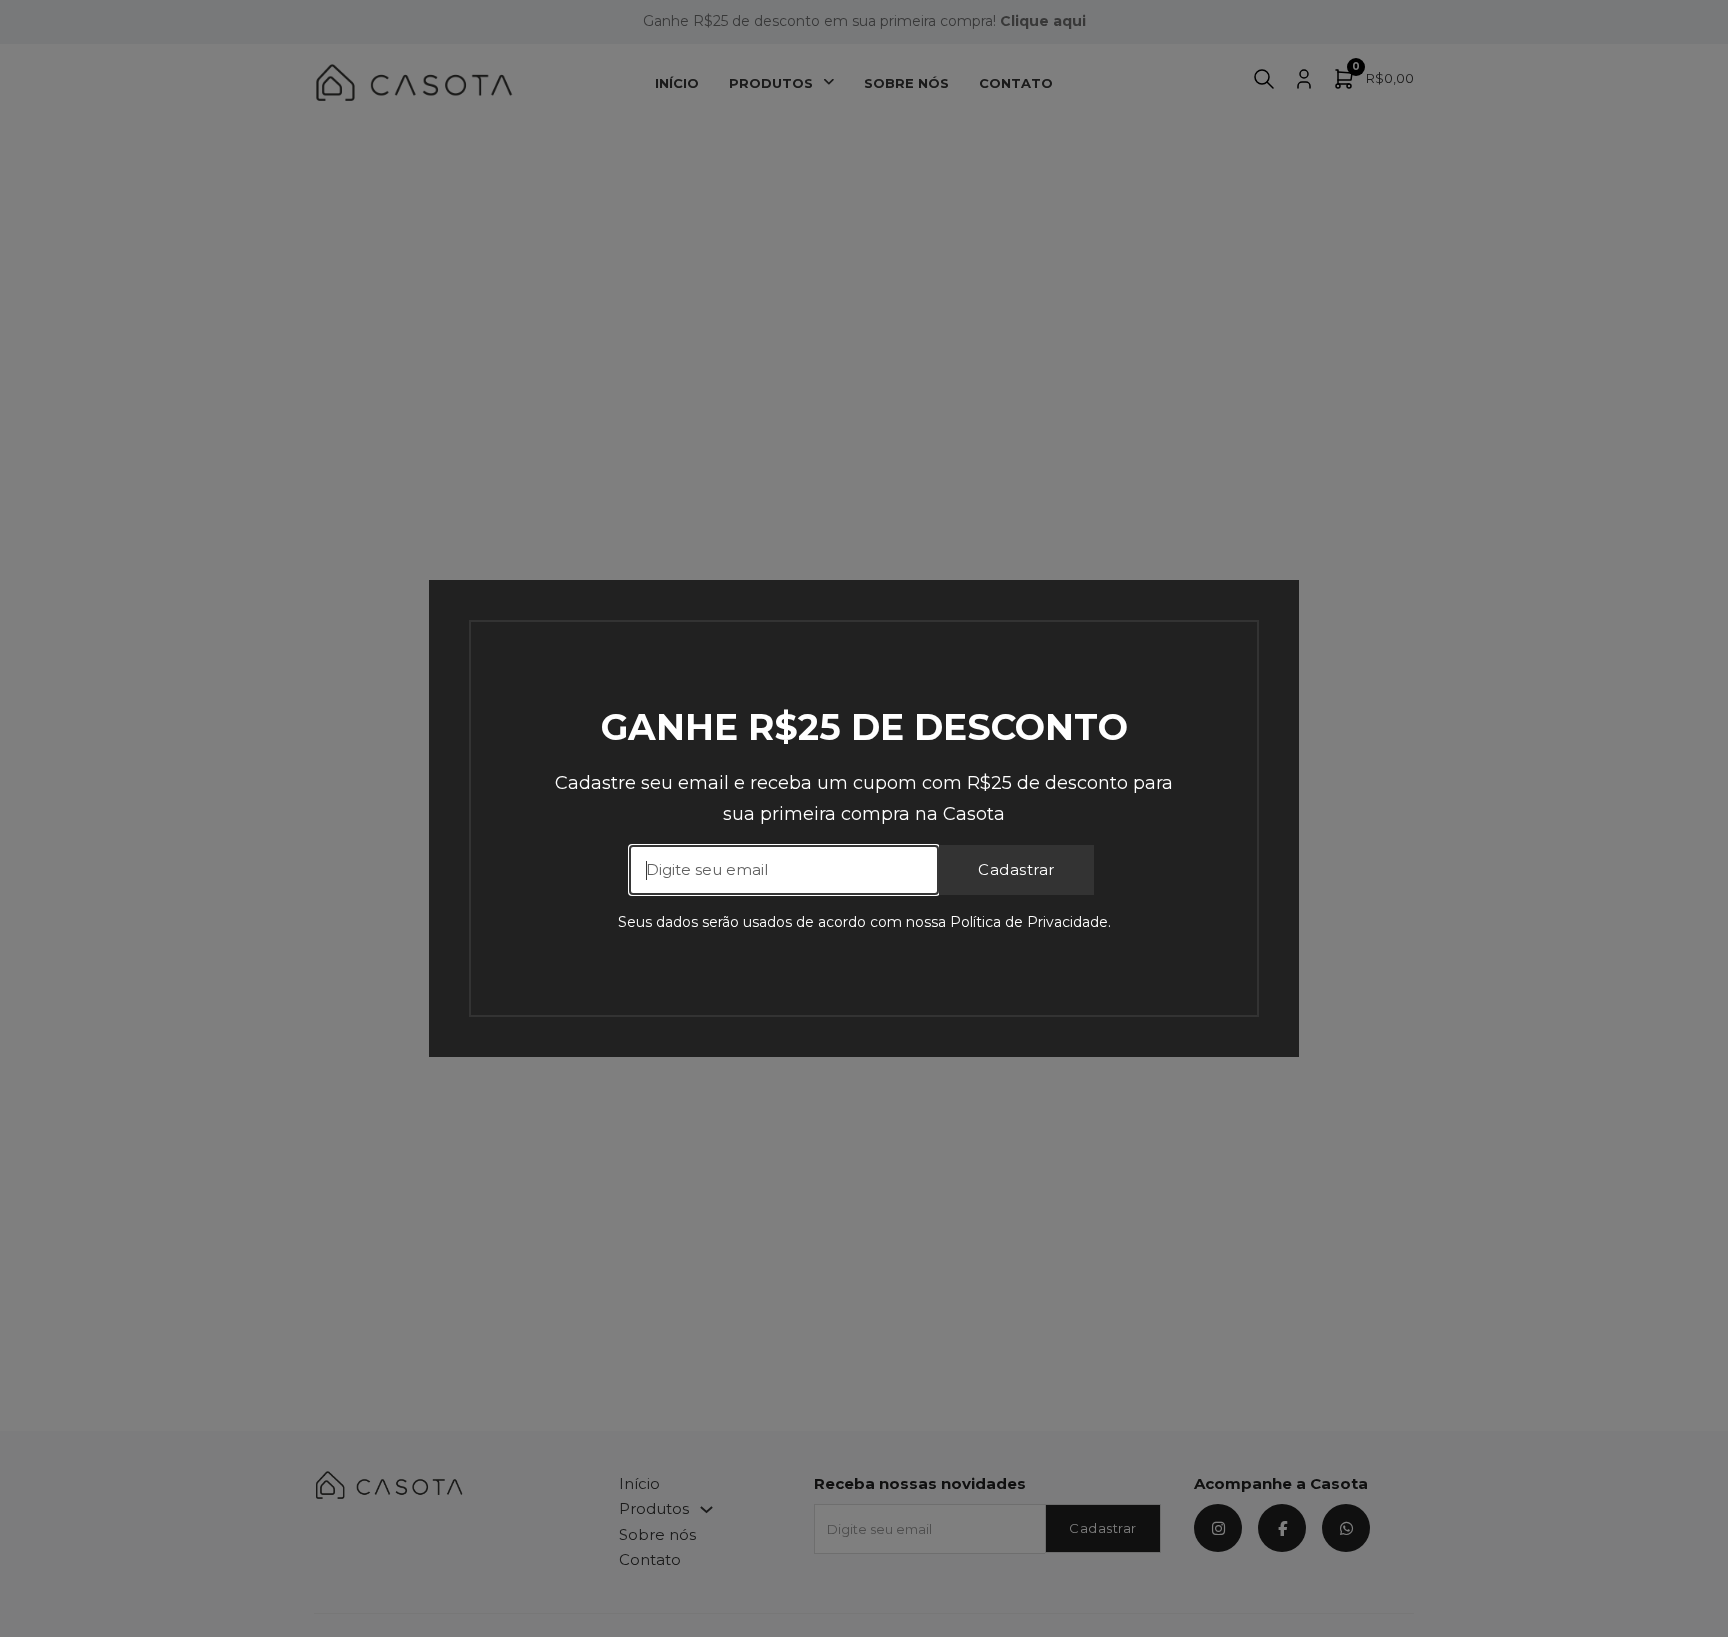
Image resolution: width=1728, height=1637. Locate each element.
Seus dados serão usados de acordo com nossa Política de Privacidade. (864, 922)
